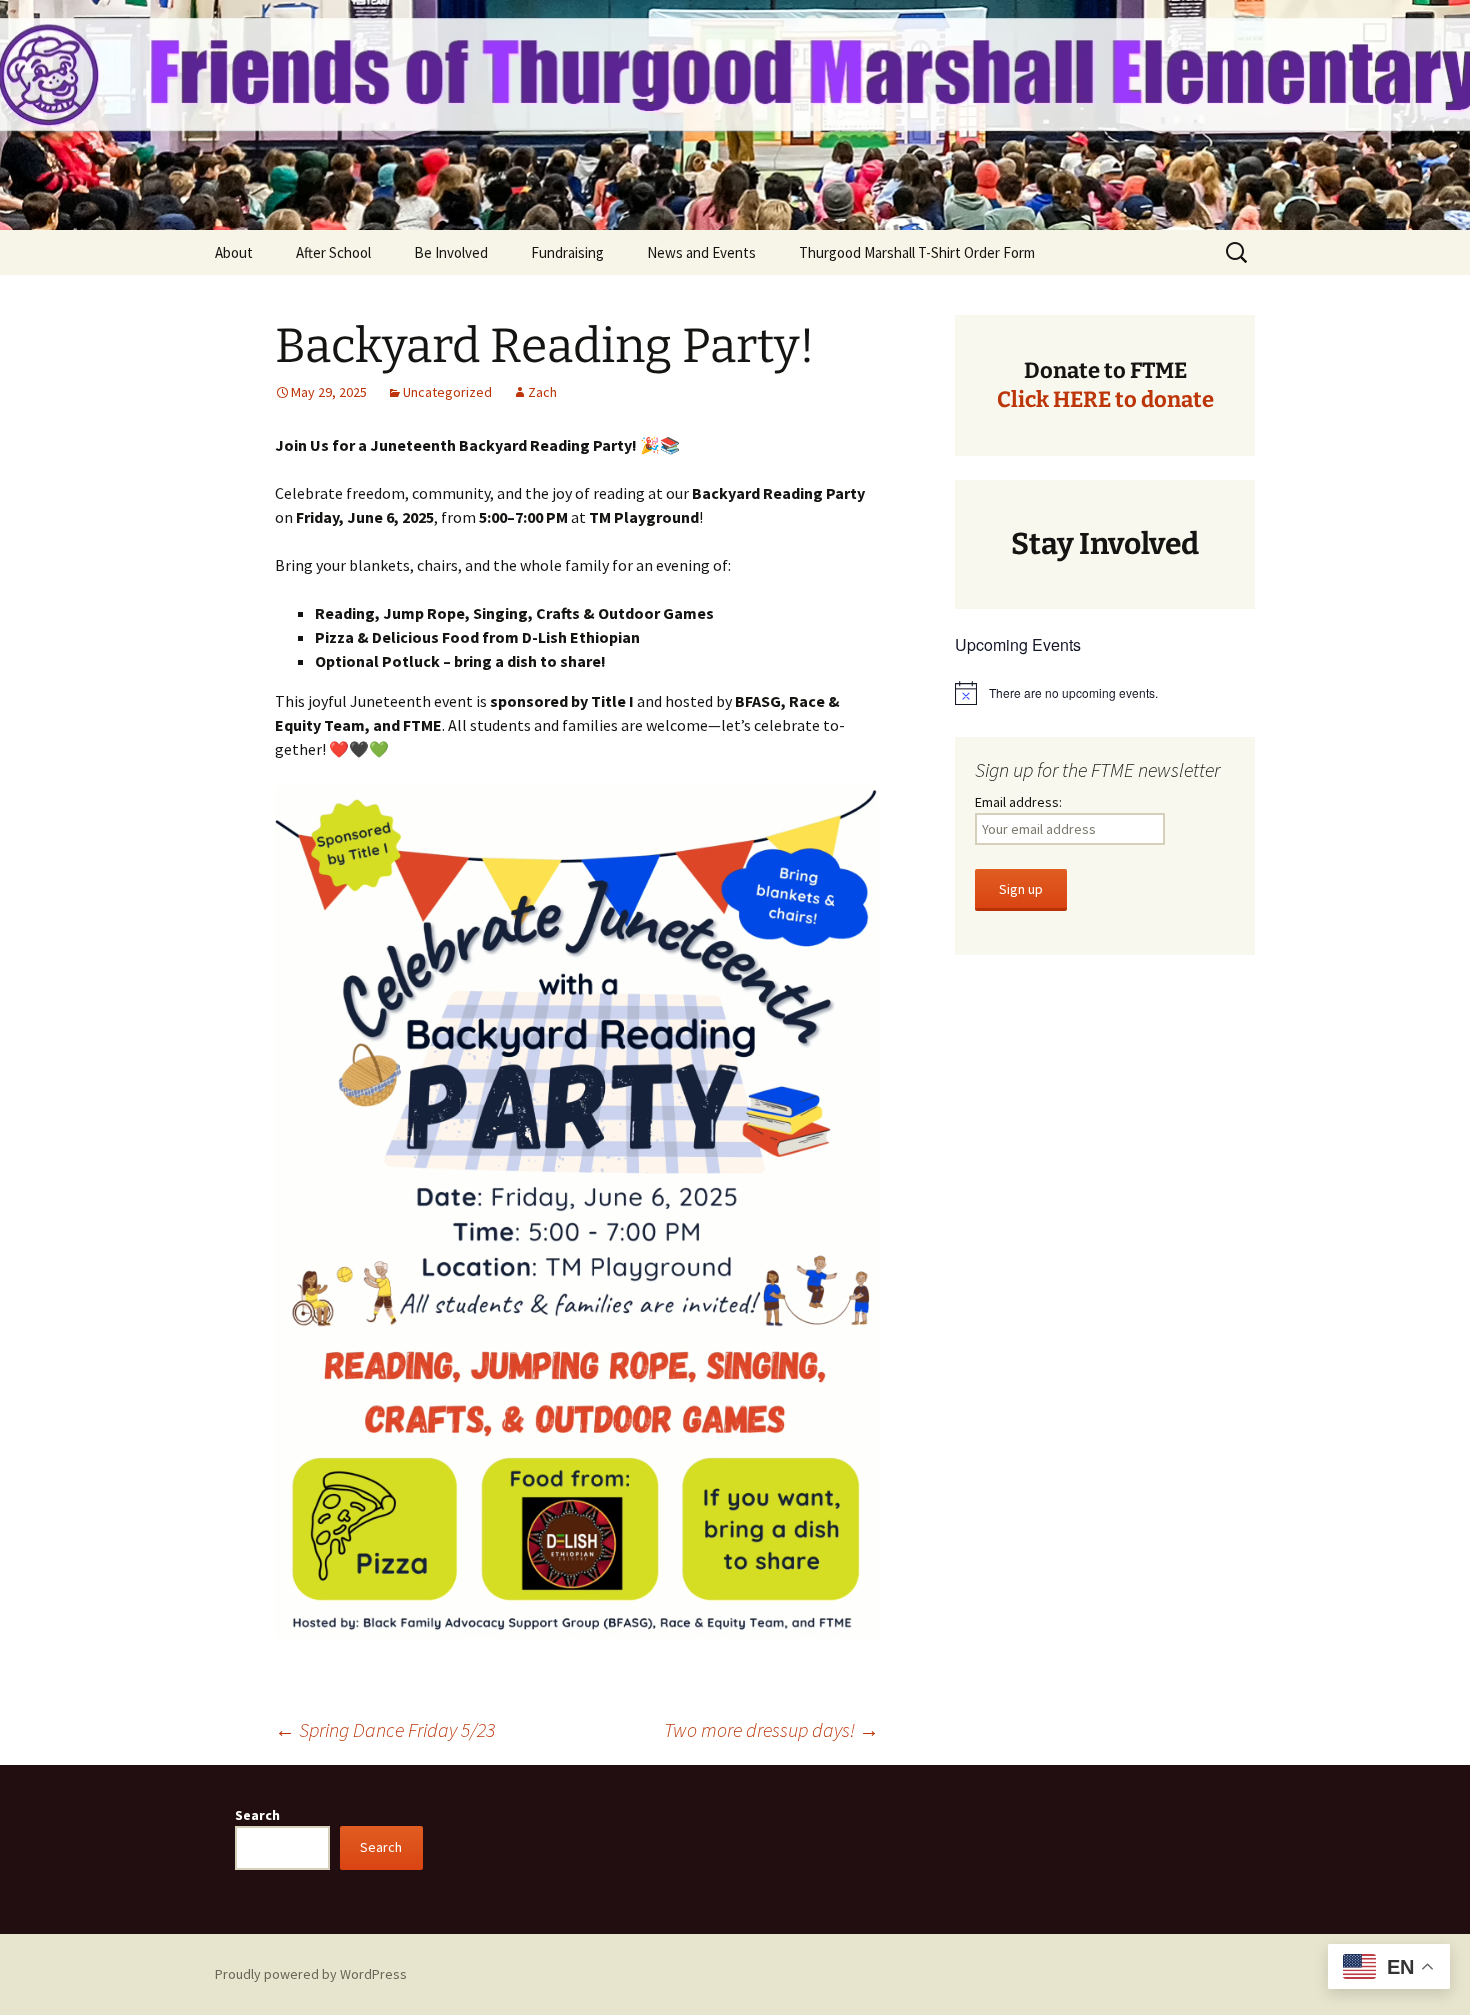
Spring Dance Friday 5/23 (385, 1729)
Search (257, 1815)
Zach (542, 392)
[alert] (1105, 693)
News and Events (701, 252)
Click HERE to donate (1105, 399)
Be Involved (451, 252)
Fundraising (567, 252)
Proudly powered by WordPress (311, 1974)
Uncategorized (447, 392)
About (234, 252)
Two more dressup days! (771, 1729)
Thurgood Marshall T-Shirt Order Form (917, 252)
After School (333, 252)
